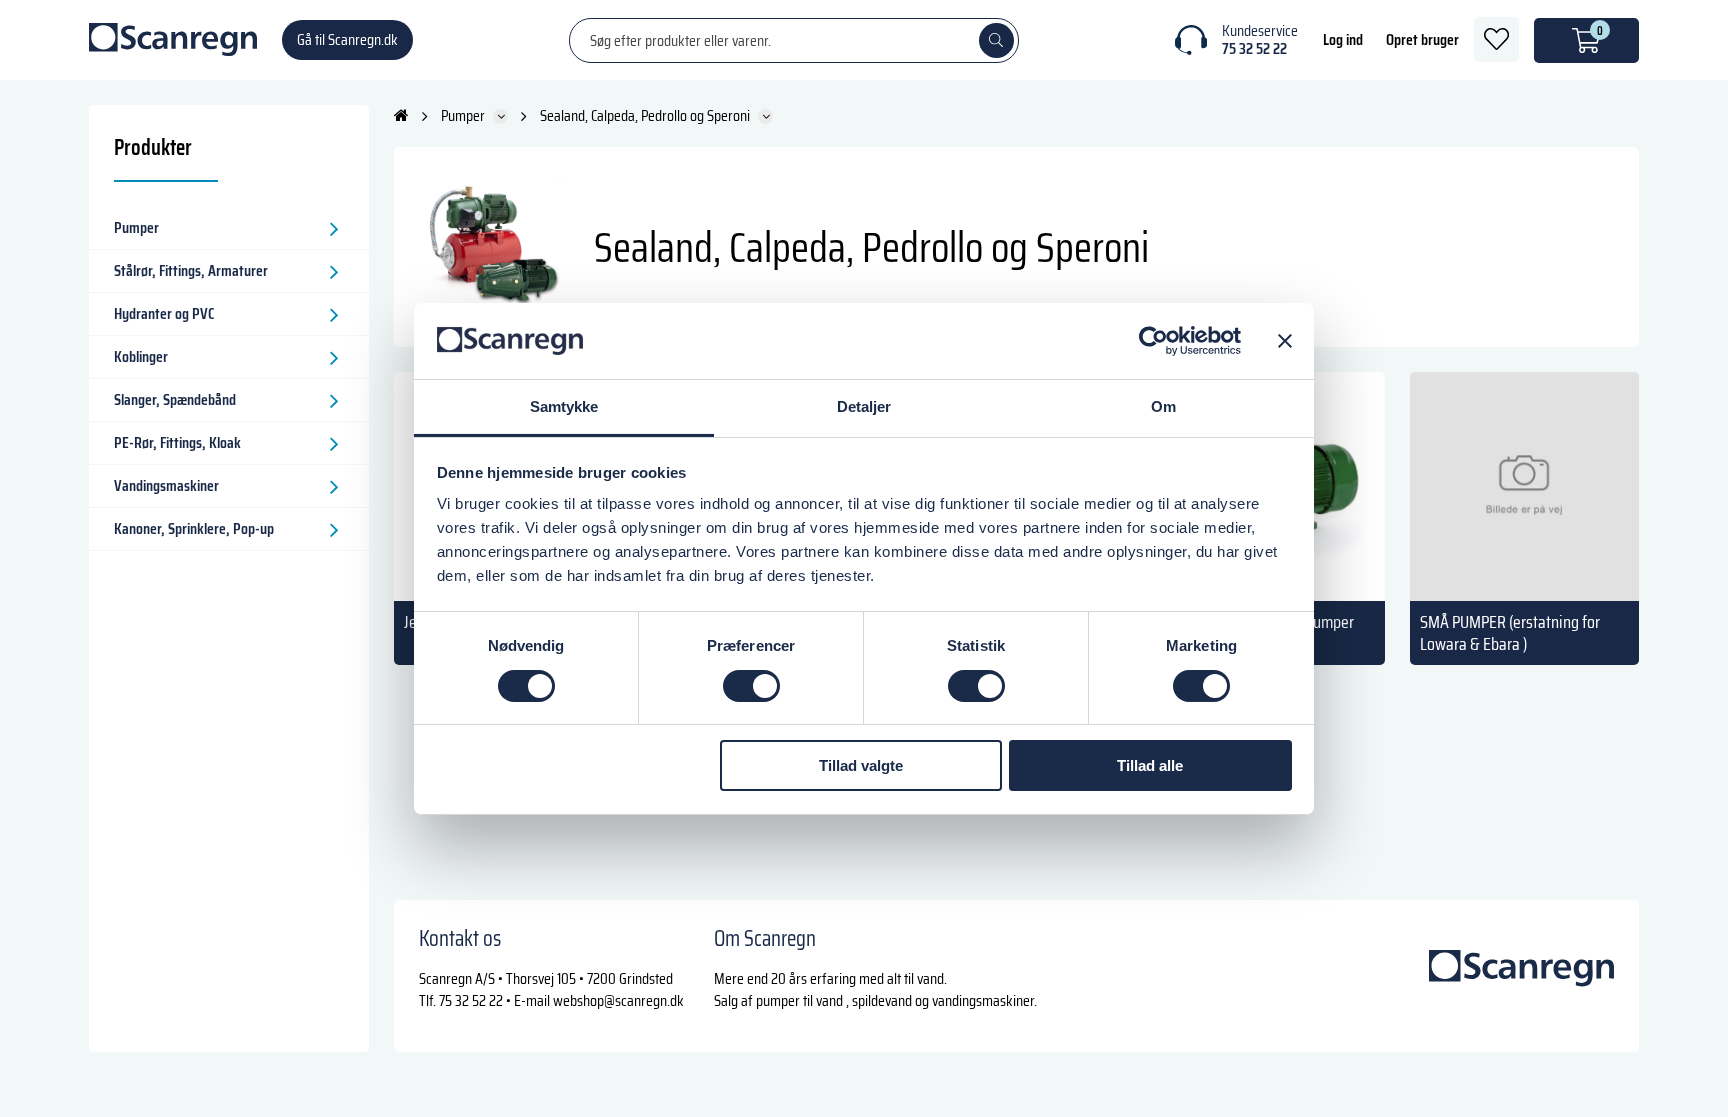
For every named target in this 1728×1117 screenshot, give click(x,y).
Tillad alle (1150, 765)
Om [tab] (1163, 406)
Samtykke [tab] (564, 406)
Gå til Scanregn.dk (347, 39)
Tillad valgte (861, 765)
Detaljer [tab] (864, 406)
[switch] (751, 686)
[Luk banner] (1285, 341)
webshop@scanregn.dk (618, 1000)
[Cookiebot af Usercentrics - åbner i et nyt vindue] (1153, 341)
